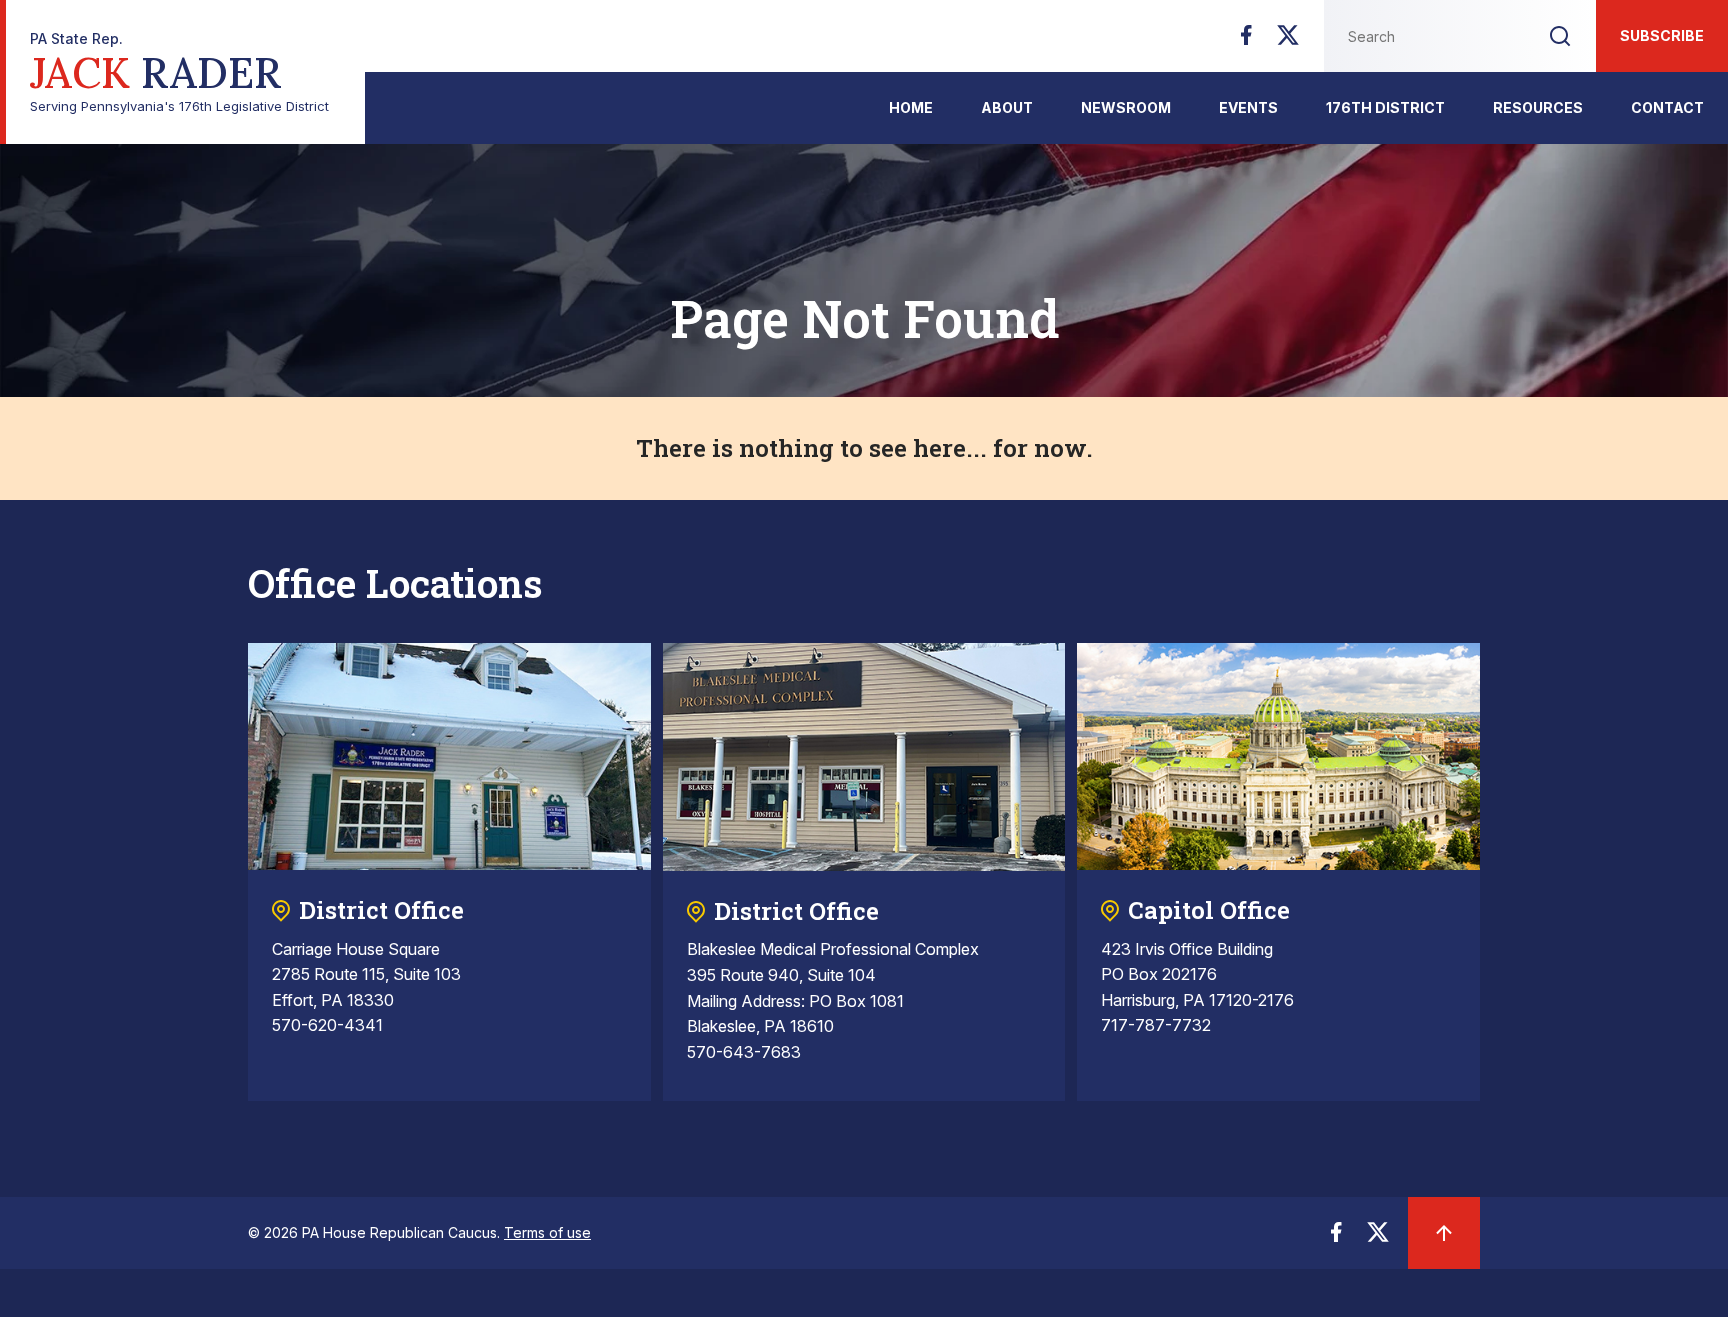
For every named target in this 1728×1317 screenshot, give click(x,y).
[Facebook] (1246, 41)
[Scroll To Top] (1444, 1233)
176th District (1385, 107)
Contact (1667, 107)
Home (911, 107)
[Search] (1560, 36)
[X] (1288, 41)
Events (1248, 107)
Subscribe (1662, 35)
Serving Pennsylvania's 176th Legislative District (179, 72)
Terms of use (547, 1232)
